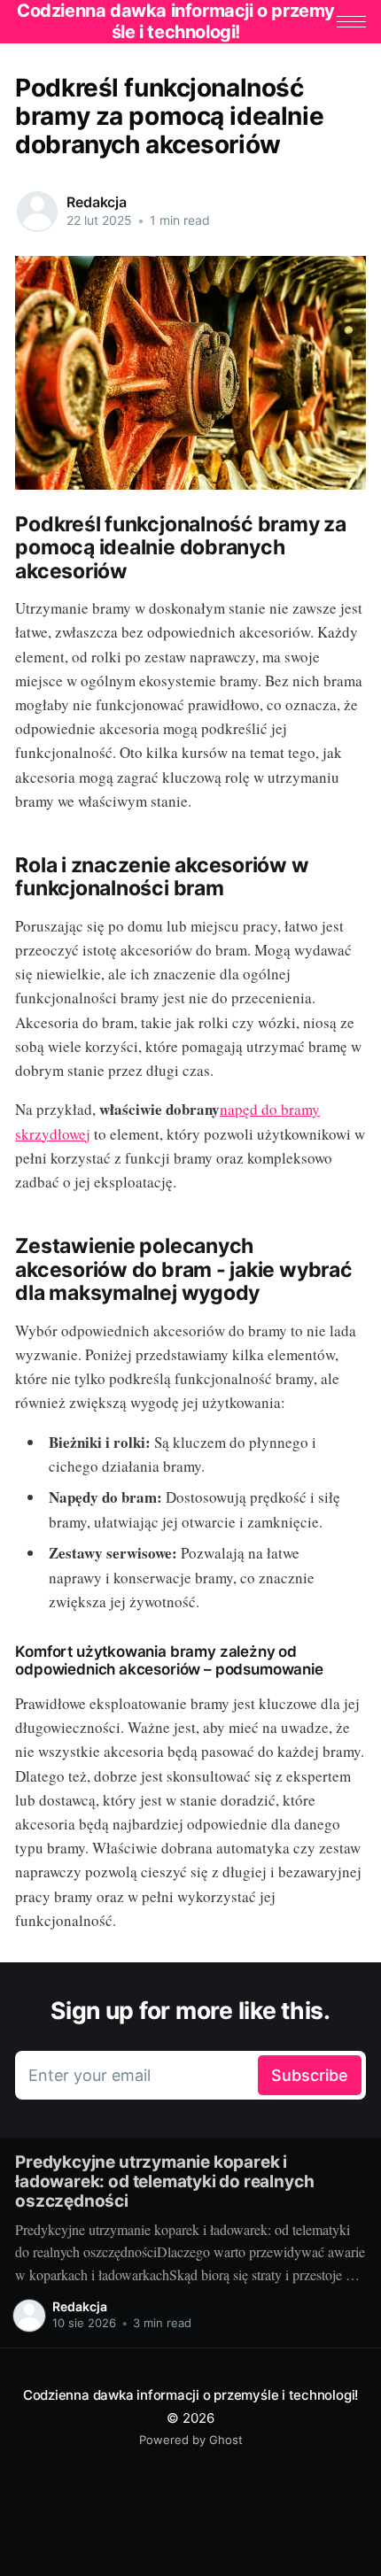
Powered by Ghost (191, 2440)
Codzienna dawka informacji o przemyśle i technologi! (190, 2395)
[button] (351, 22)
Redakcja (97, 202)
